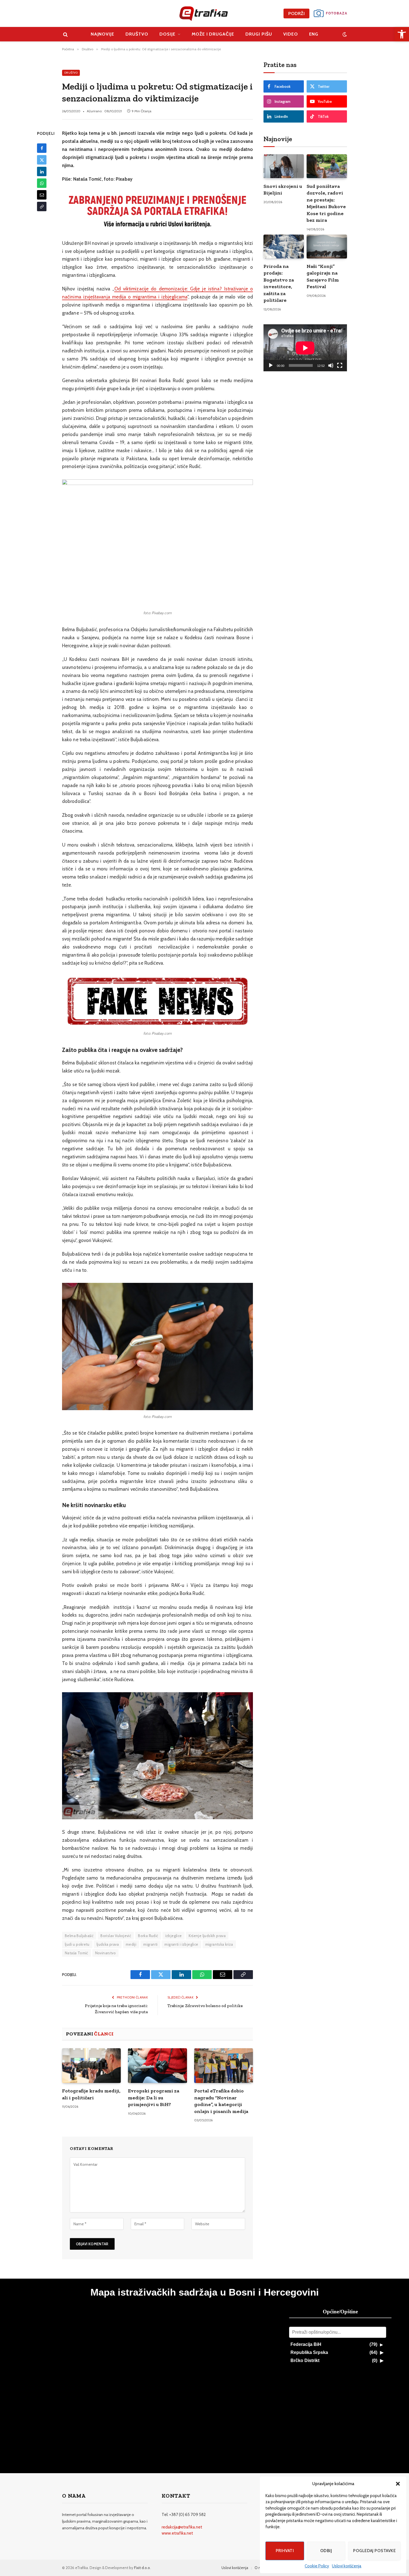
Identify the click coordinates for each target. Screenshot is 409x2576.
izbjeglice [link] (174, 1936)
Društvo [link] (137, 34)
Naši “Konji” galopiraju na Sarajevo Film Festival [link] (323, 276)
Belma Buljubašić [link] (79, 1936)
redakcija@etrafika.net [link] (182, 2527)
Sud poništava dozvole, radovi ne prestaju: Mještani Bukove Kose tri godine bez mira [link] (326, 203)
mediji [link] (131, 1944)
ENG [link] (314, 34)
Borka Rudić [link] (148, 1936)
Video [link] (291, 34)
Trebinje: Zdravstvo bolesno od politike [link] (205, 2006)
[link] (402, 34)
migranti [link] (150, 1944)
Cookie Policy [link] (317, 2566)
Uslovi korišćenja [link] (347, 2566)
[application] (305, 348)
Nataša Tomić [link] (77, 1953)
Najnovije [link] (103, 34)
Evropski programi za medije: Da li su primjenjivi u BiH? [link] (154, 2098)
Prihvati (285, 2551)
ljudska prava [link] (108, 1944)
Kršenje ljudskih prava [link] (207, 1936)
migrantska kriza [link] (219, 1944)
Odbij (326, 2551)
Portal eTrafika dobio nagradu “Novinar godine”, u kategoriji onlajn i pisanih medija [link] (221, 2101)
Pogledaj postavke (374, 2551)
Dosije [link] (167, 34)
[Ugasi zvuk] (331, 365)
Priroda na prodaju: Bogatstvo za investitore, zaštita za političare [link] (279, 283)
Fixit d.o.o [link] (142, 2568)
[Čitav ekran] (340, 365)
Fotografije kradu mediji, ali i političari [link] (91, 2094)
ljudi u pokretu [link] (77, 1944)
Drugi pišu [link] (259, 34)
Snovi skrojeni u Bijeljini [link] (283, 190)
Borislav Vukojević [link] (116, 1936)
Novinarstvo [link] (105, 1953)
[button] (398, 2484)
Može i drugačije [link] (213, 34)
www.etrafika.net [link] (177, 2533)
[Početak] (271, 365)
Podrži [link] (296, 13)
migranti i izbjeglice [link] (181, 1944)
